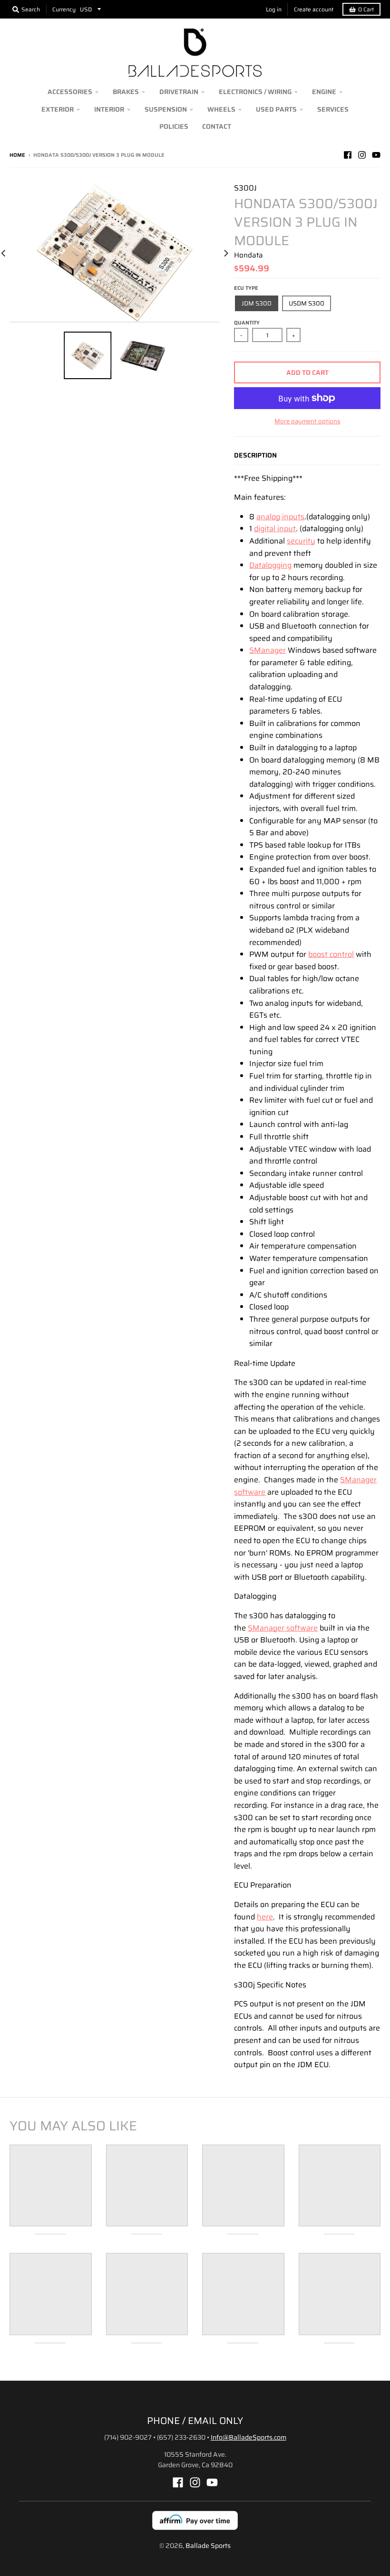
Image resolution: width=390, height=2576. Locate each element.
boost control (331, 954)
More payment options (307, 421)
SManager (268, 650)
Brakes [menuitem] (126, 92)
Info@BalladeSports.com (249, 2437)
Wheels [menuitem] (221, 109)
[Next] (225, 253)
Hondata (249, 255)
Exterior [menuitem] (58, 109)
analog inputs (280, 517)
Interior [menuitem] (109, 109)
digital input (275, 529)
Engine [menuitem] (324, 92)
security (301, 541)
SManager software (283, 1628)
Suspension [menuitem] (166, 109)
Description (255, 455)
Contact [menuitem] (217, 126)
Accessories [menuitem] (70, 92)
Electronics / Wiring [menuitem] (255, 92)
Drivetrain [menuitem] (179, 92)
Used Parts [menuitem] (276, 109)
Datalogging (270, 565)
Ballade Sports (208, 2546)
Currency (64, 9)
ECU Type (246, 288)
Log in (274, 9)
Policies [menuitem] (174, 126)
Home (17, 155)
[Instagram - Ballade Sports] (362, 155)
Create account (314, 9)
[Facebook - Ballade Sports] (348, 155)
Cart (366, 9)
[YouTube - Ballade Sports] (376, 155)
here (265, 1917)
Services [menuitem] (333, 109)
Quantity (247, 323)
